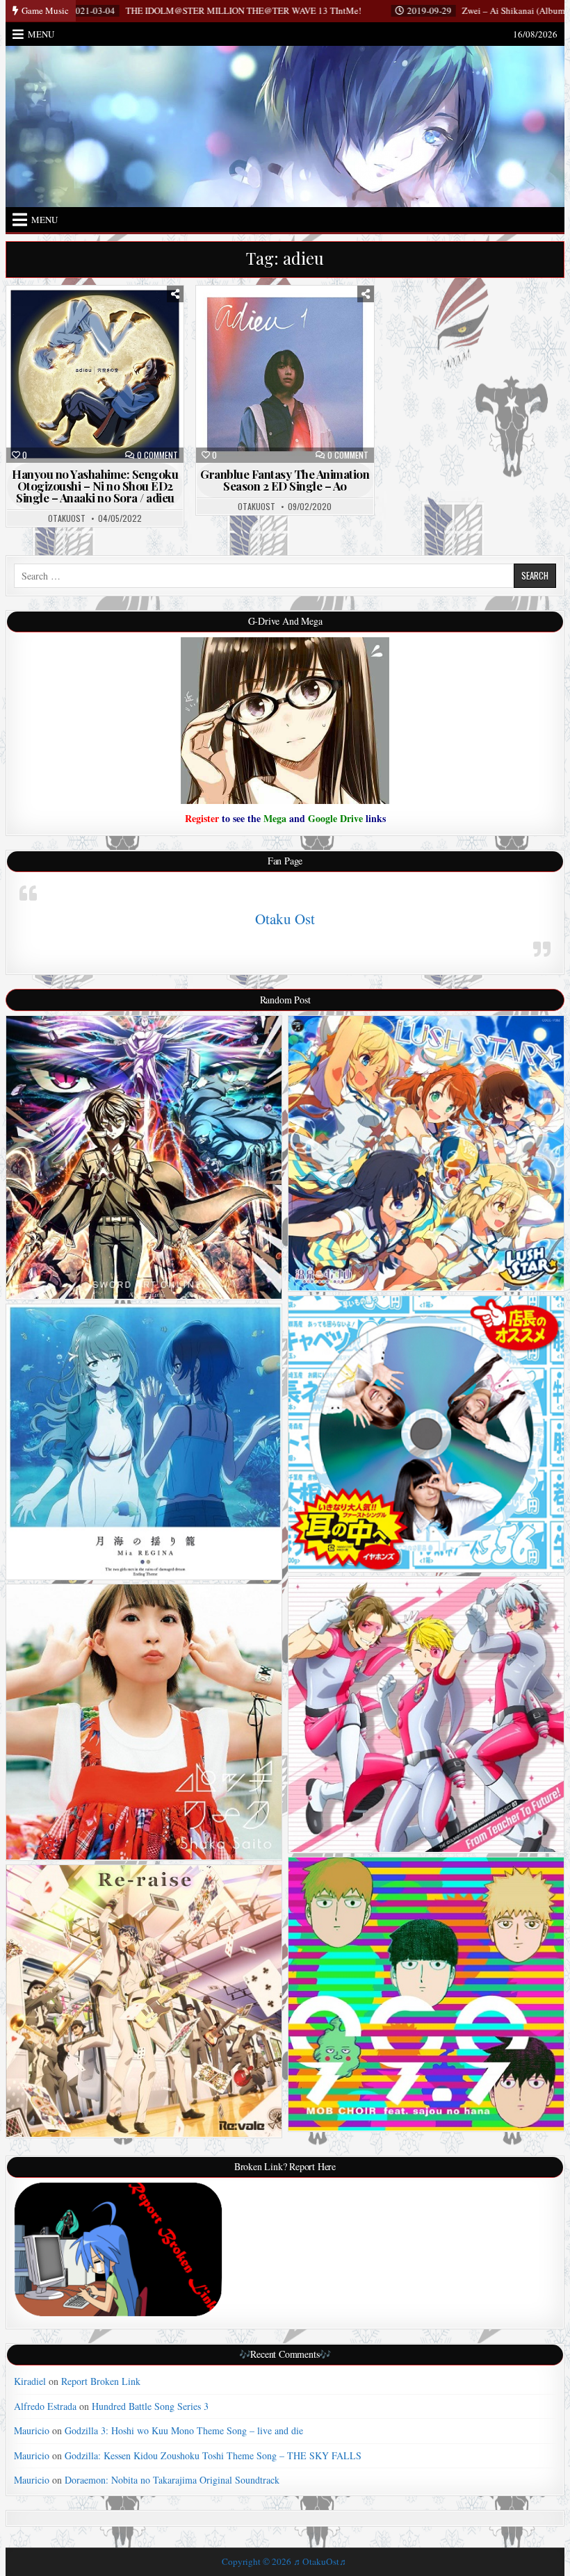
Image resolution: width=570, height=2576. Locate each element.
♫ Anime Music (101, 321)
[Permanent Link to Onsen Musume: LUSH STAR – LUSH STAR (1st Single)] (426, 1154)
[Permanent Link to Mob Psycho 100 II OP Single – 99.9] (426, 1994)
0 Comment (157, 455)
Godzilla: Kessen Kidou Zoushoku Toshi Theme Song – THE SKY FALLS (213, 2455)
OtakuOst (67, 518)
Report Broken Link (101, 2381)
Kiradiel (30, 2381)
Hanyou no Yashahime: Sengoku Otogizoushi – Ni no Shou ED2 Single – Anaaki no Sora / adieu (95, 486)
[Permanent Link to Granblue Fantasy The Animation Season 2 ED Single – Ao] (285, 374)
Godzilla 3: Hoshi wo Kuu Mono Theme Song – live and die (184, 2430)
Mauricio (32, 2430)
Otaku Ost (285, 919)
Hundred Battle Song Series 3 (150, 2406)
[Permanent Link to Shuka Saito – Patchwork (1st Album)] (144, 1722)
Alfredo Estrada (45, 2406)
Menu (41, 34)
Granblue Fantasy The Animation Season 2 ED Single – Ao (285, 480)
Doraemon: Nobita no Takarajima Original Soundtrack (172, 2480)
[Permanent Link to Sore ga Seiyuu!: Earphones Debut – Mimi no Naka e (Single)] (426, 1434)
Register (202, 818)
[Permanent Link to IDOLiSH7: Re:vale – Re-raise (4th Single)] (144, 2001)
